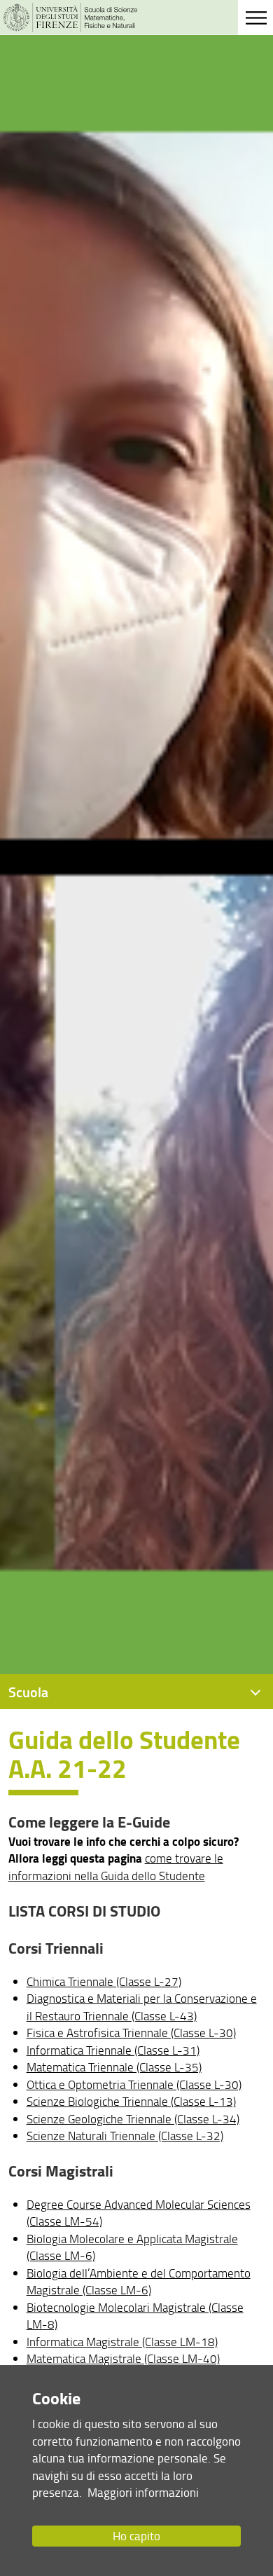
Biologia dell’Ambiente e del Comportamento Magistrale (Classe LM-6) (139, 2281)
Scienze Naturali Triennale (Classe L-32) (125, 2136)
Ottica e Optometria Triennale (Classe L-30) (134, 2084)
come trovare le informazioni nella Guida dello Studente (116, 1866)
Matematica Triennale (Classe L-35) (114, 2067)
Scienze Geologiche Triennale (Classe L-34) (133, 2119)
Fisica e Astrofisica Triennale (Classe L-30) (131, 2033)
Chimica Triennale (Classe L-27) (104, 1981)
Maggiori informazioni (143, 2492)
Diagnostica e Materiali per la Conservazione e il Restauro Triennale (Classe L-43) (142, 2007)
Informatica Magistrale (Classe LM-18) (122, 2342)
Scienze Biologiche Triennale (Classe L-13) (131, 2101)
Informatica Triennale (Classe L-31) (113, 2050)
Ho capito (136, 2536)
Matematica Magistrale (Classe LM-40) (123, 2358)
